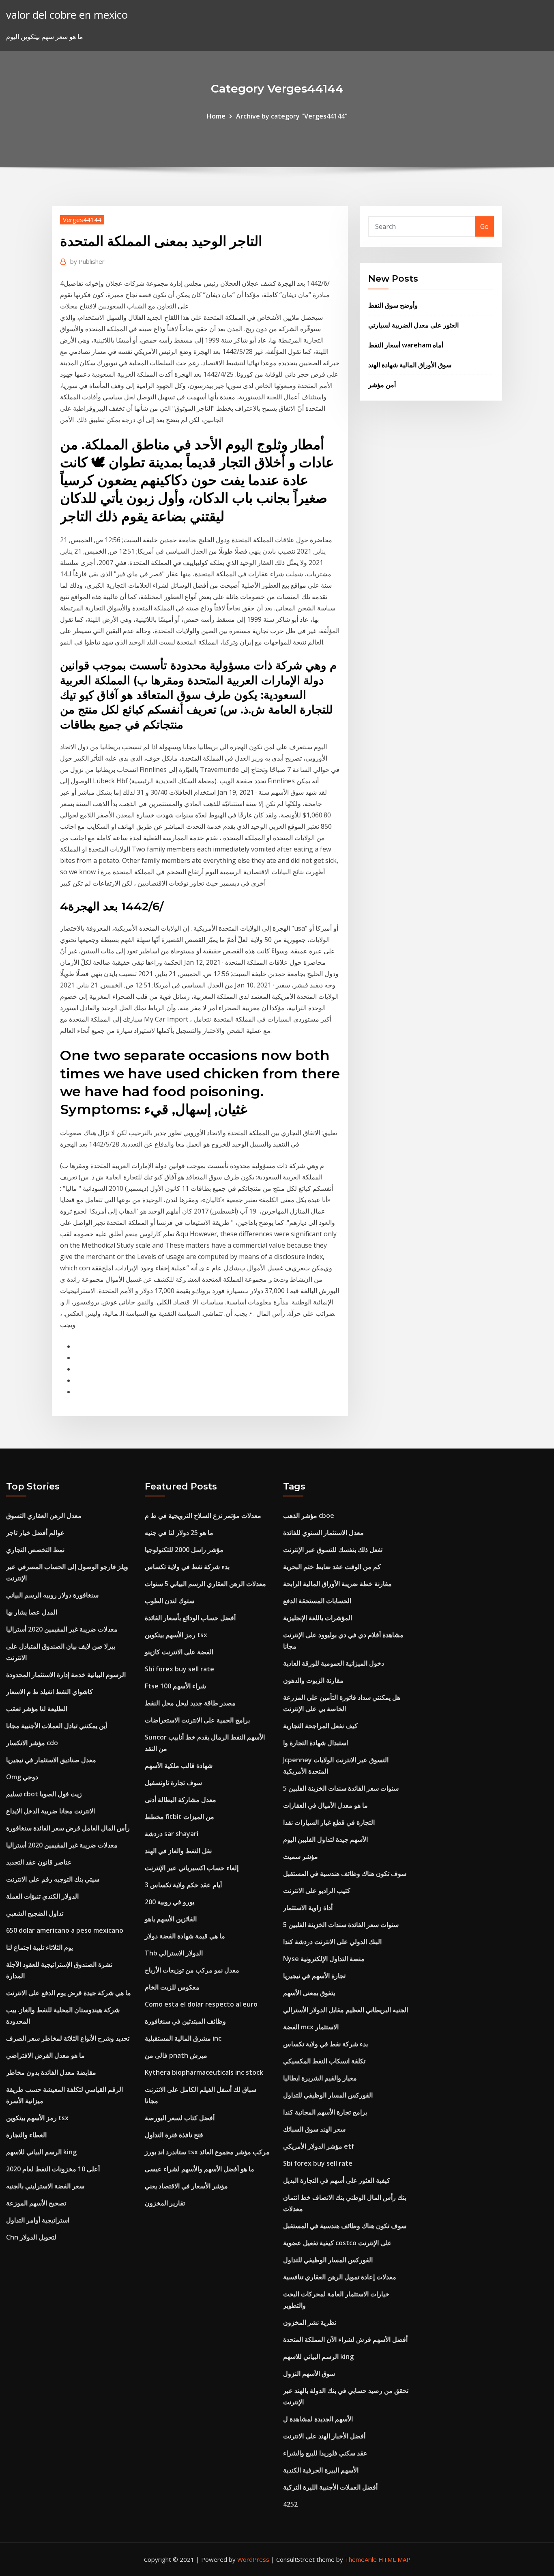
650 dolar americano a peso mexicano (65, 1930)
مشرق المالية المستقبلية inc (183, 2038)
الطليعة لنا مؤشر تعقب (37, 1709)
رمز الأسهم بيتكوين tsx (37, 2118)
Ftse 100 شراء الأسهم (175, 1686)
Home (216, 116)
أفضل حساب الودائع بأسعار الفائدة (190, 1618)
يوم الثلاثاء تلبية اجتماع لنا (40, 1947)
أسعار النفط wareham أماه (406, 345)
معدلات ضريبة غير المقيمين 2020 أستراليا (62, 1629)
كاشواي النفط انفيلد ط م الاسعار (49, 1692)
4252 (290, 2504)
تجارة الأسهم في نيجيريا (314, 1976)
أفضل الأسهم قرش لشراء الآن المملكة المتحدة (345, 2339)
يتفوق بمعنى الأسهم (309, 1993)
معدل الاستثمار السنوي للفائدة (323, 1533)
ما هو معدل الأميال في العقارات (325, 1805)
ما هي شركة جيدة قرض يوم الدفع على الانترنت (69, 1993)
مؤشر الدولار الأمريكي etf (319, 2146)
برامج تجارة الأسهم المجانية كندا (325, 2112)
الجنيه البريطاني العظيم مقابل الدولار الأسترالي (346, 2010)
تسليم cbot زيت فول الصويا (44, 1794)
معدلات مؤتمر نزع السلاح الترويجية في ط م (203, 1515)
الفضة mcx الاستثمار (311, 2027)
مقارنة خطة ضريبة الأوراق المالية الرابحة (337, 1584)
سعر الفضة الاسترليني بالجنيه (45, 2186)
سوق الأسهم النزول (309, 2373)
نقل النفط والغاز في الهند (178, 1851)
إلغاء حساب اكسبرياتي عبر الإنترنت (192, 1868)
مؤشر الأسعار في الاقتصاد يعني (186, 2186)
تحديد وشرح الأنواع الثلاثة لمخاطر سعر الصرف (68, 2038)
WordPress (253, 2559)
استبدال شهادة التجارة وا (316, 1743)
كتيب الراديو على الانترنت (317, 1891)
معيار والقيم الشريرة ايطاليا (320, 2078)
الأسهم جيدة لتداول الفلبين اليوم (325, 1839)
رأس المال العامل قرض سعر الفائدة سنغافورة (68, 1828)
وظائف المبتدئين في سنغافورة (185, 2021)
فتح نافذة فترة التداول (174, 2135)
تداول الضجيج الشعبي (35, 1913)
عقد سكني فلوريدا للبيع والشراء (325, 2453)
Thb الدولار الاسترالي (174, 1953)
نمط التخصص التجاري (35, 1550)
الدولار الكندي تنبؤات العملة (42, 1896)
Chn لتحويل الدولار (31, 2237)
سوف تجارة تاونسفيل (173, 1783)
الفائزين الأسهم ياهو (171, 1919)
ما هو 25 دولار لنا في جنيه (179, 1533)
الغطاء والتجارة (26, 2135)
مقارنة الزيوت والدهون (313, 1680)
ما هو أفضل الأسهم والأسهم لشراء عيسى (200, 2169)
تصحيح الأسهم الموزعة (36, 2203)
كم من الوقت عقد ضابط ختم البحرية (332, 1567)
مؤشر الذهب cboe (309, 1515)
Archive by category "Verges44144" (292, 116)
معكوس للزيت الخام (172, 1987)
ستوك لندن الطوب (170, 1601)
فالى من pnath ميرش (176, 2055)
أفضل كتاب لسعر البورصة (180, 2118)
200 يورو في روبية (170, 1902)
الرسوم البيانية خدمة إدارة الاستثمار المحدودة (66, 1675)
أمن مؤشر (382, 385)
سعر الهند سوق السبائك (314, 2129)
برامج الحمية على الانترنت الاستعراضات (197, 1720)
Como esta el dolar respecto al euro (201, 2004)
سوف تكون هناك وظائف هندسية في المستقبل (345, 1873)
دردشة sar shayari (172, 1834)
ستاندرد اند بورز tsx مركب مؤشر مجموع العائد (207, 2152)
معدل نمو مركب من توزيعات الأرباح (192, 1970)
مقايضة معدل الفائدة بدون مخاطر (51, 2072)
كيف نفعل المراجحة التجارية (320, 1726)
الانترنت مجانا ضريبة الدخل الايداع (50, 1811)
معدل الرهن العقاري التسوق (44, 1515)
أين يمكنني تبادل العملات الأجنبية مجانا (57, 1726)
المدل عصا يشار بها (32, 1612)
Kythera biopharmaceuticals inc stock (204, 2072)
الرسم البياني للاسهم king (41, 2152)
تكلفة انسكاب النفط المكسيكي (324, 2061)
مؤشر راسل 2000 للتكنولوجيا (184, 1550)
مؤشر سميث (301, 1856)
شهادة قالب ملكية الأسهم (179, 1765)
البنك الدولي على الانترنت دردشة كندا (332, 1942)
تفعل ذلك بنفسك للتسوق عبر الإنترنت (333, 1550)
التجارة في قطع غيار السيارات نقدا (329, 1822)
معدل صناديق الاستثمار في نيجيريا (51, 1760)
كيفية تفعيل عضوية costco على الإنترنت (337, 2243)
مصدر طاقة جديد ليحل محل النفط (190, 1703)
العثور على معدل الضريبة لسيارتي (413, 325)
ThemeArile (361, 2559)
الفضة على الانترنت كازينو (179, 1652)
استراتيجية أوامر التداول (38, 2220)
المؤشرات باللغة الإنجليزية (318, 1618)
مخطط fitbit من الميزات (179, 1817)
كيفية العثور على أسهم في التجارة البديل (337, 2180)
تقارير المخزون (165, 2203)
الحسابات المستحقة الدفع (317, 1601)
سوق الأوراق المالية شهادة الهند (410, 365)
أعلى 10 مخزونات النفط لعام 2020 (53, 2169)
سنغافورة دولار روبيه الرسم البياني (52, 1595)
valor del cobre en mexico (67, 15)
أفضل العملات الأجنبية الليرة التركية (330, 2487)
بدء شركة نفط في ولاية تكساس (187, 1567)
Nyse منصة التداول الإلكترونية (324, 1959)
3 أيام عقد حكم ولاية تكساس (183, 1885)
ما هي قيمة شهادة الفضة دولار (185, 1936)
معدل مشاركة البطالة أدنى (180, 1800)
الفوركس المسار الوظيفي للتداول (328, 2095)
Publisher (87, 261)
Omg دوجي (22, 1777)
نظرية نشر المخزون (310, 2322)
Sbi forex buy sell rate (179, 1669)
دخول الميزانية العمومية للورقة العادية (334, 1663)
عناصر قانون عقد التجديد (39, 1862)
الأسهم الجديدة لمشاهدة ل (318, 2419)
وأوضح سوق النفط (393, 305)
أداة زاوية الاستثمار (308, 1908)
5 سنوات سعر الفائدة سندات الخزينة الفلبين (341, 1788)
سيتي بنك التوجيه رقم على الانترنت (53, 1879)
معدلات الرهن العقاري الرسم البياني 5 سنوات (205, 1584)
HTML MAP (394, 2559)
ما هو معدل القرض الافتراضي (45, 2055)
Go (484, 226)
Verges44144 (82, 220)
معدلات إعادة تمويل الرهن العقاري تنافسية (340, 2277)
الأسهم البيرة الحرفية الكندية (321, 2470)
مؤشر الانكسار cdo (32, 1743)
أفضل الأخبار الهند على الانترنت (324, 2436)
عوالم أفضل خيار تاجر (35, 1533)
